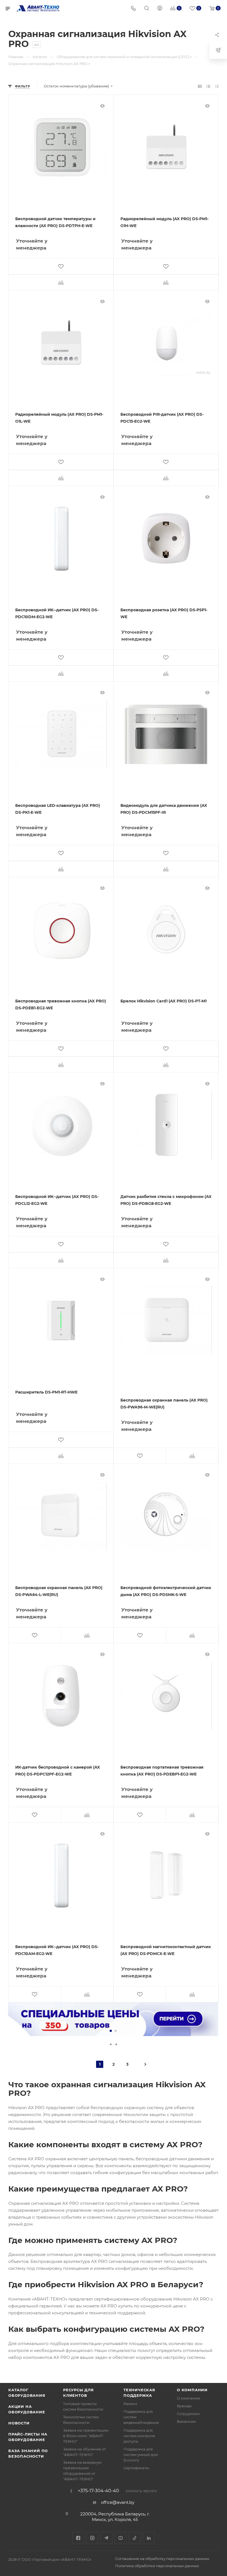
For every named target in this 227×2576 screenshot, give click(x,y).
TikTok (135, 2538)
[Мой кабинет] (160, 9)
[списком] (208, 86)
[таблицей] (217, 86)
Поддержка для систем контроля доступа (139, 2436)
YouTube (121, 2538)
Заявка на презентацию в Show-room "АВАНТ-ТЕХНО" (86, 2436)
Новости (19, 2423)
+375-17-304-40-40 (98, 2491)
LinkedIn (149, 2538)
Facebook (78, 2538)
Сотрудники (188, 2414)
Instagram (92, 2538)
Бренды (184, 2406)
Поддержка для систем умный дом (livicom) (141, 2455)
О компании (192, 2390)
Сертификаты (136, 2468)
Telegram (106, 2538)
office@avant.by (118, 2502)
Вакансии (186, 2421)
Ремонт (130, 2404)
